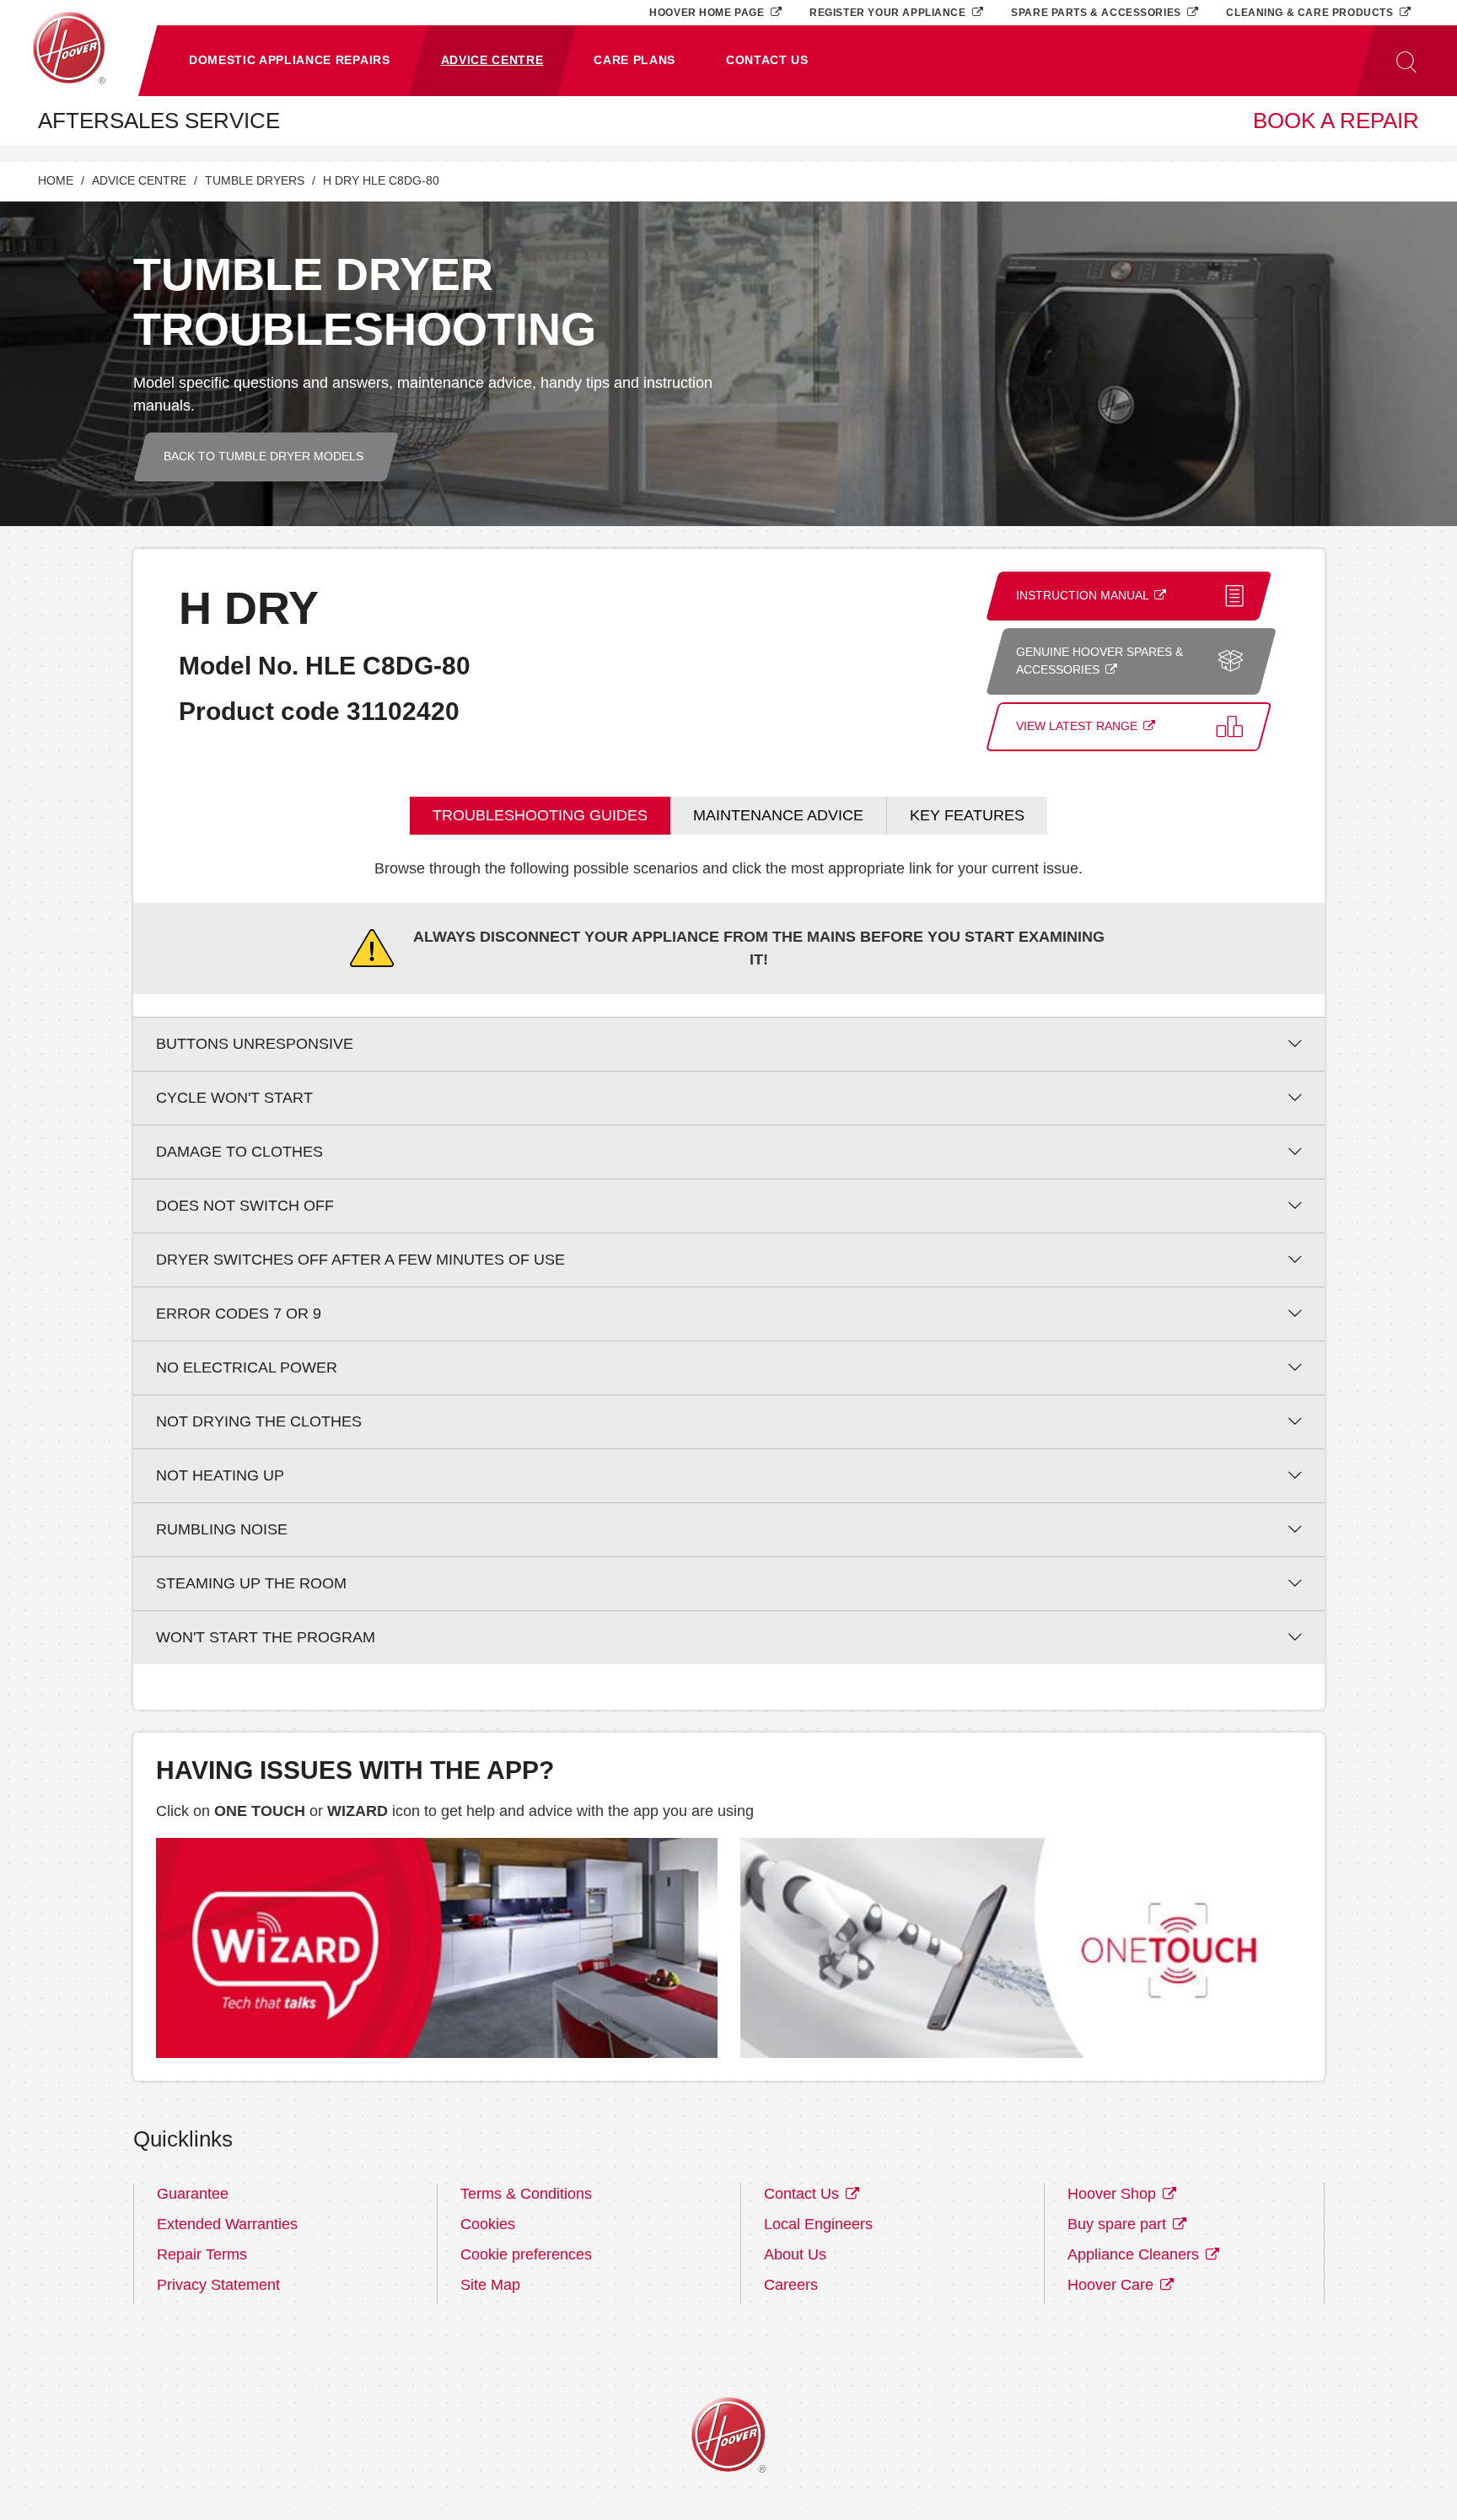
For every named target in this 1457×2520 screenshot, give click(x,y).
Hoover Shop (1114, 2194)
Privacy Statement (218, 2285)
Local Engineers (818, 2224)
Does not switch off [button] (245, 1206)
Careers (791, 2285)
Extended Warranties (227, 2224)
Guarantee (193, 2194)
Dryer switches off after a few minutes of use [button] (360, 1260)
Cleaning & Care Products (1311, 12)
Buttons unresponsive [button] (255, 1044)
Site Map (490, 2285)
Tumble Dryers (255, 181)
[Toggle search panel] (1406, 61)
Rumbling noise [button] (222, 1529)
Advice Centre (139, 181)
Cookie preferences (526, 2254)
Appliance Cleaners (1135, 2254)
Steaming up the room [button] (251, 1583)
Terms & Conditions (526, 2194)
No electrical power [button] (247, 1367)
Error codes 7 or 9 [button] (239, 1314)
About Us (795, 2254)
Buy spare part (1119, 2224)
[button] (290, 61)
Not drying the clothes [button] (259, 1421)
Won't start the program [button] (266, 1637)
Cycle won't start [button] (234, 1098)
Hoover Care (1113, 2285)
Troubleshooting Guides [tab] (540, 815)
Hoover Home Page (708, 12)
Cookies (488, 2224)
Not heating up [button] (220, 1475)
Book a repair (1336, 121)
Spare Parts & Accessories (1097, 12)
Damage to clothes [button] (239, 1152)
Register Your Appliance (889, 12)
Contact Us (804, 2194)
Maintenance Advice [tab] (778, 815)
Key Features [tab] (967, 815)
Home (56, 181)
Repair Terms (202, 2254)
